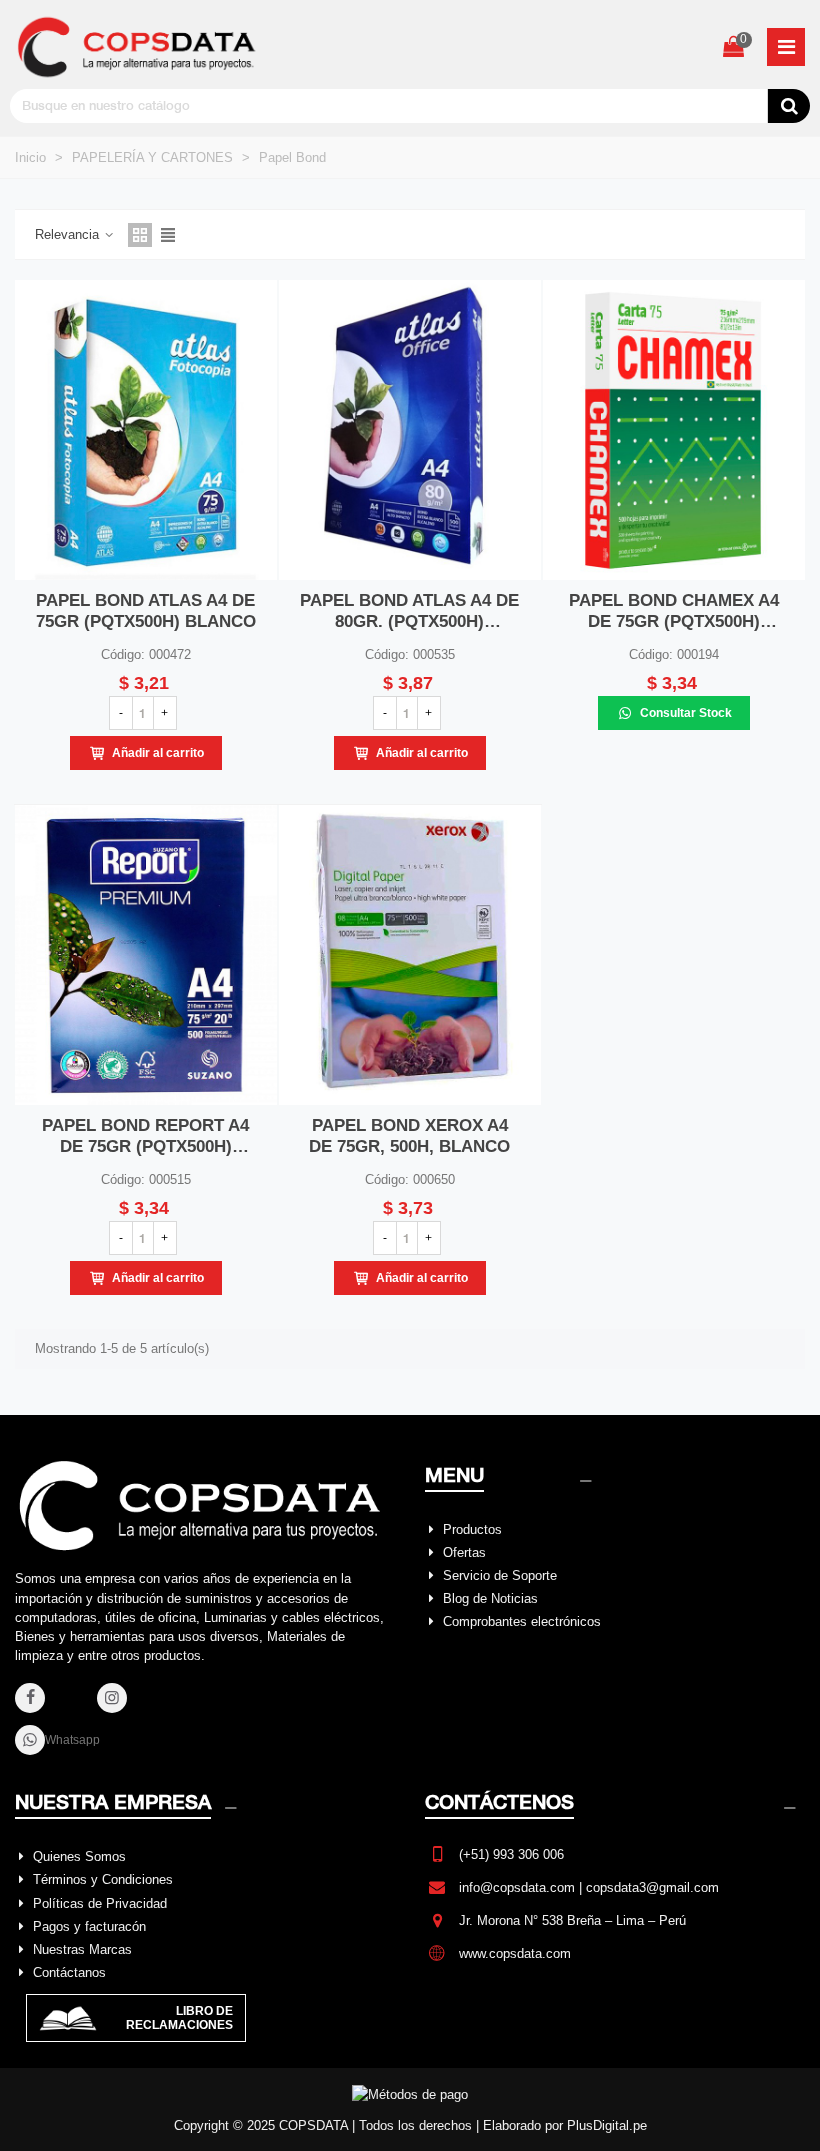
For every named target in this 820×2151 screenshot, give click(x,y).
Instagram (141, 1708)
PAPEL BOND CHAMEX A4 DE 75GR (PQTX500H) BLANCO (674, 611)
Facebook (59, 1708)
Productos (472, 1529)
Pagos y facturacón (89, 1926)
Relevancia (69, 234)
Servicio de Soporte (500, 1575)
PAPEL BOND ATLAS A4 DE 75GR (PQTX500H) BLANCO (146, 611)
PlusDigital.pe (607, 2125)
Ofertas (464, 1552)
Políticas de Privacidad (100, 1903)
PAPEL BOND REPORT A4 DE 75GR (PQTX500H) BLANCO (145, 1136)
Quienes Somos (79, 1856)
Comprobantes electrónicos (522, 1621)
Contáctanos (69, 1972)
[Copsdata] (140, 47)
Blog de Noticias (490, 1598)
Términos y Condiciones (103, 1879)
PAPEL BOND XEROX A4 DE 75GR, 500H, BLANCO (409, 1136)
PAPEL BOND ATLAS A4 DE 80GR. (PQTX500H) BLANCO (409, 611)
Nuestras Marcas (82, 1949)
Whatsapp (72, 1740)
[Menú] (786, 47)
